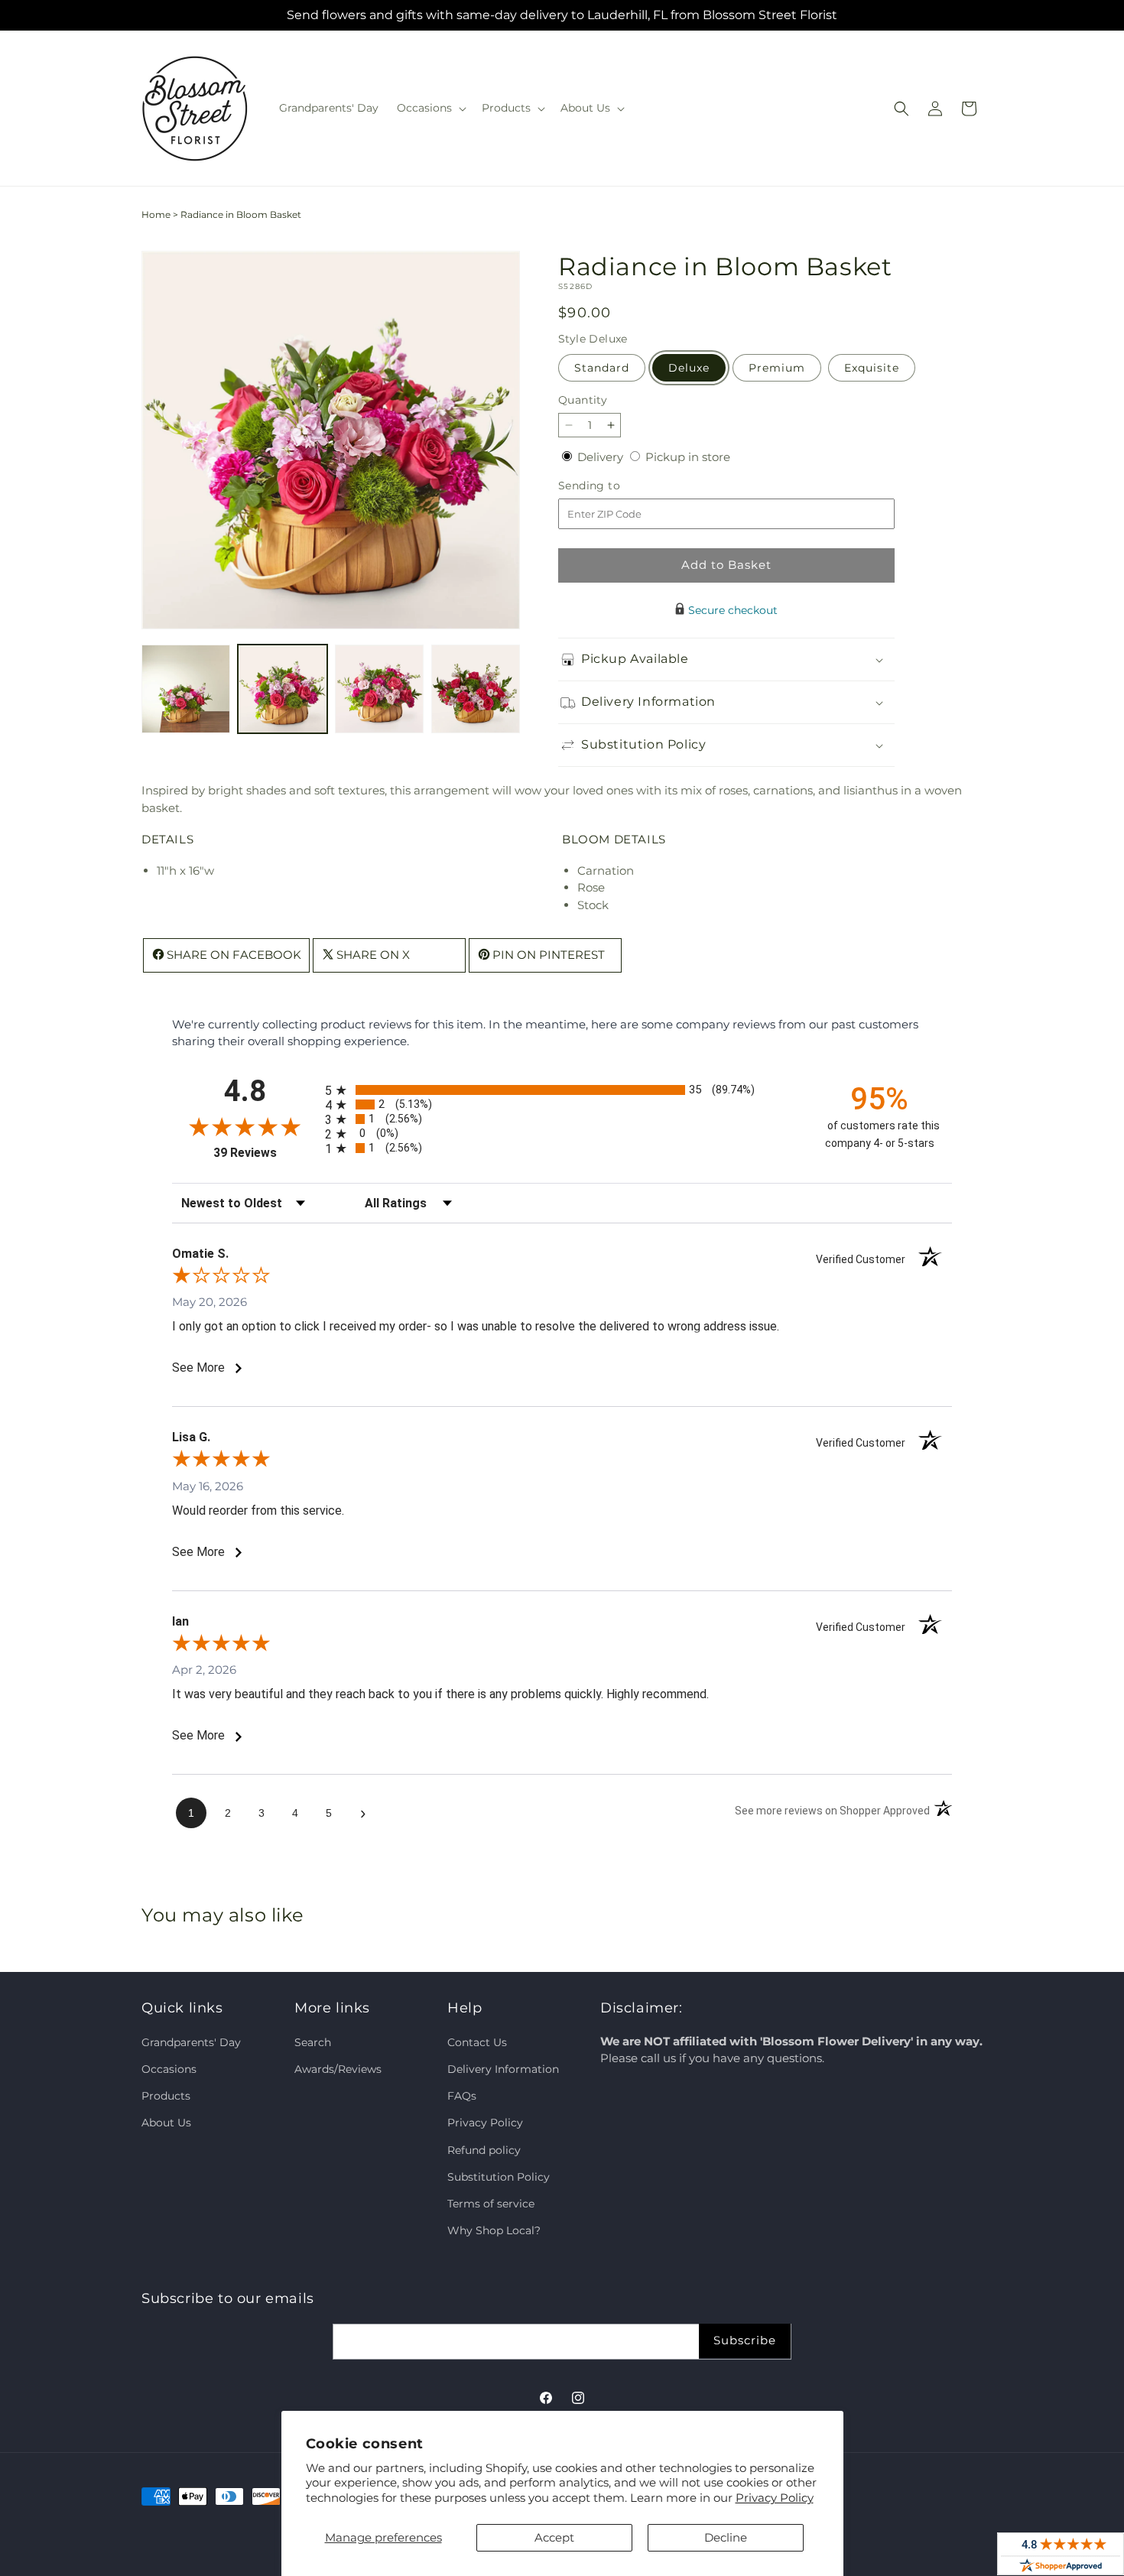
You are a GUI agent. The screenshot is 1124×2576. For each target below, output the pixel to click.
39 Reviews (265, 1153)
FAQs (462, 2096)
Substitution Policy (499, 2176)
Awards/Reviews (338, 2069)
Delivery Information (503, 2069)
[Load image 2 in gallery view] (282, 689)
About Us (166, 2123)
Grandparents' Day (191, 2042)
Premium (777, 368)
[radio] (562, 1090)
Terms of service (491, 2203)
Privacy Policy (775, 2498)
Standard (602, 368)
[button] (430, 108)
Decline (726, 2537)
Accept (554, 2537)
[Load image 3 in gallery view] (379, 689)
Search (313, 2042)
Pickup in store (688, 457)
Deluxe (689, 368)
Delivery (602, 457)
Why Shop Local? (494, 2230)
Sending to (612, 486)
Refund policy (484, 2149)
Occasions (169, 2069)
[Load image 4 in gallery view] (476, 689)
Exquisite (872, 368)
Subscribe (745, 2340)
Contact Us (477, 2042)
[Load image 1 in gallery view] (186, 689)
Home (156, 214)
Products (166, 2096)
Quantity (583, 400)
